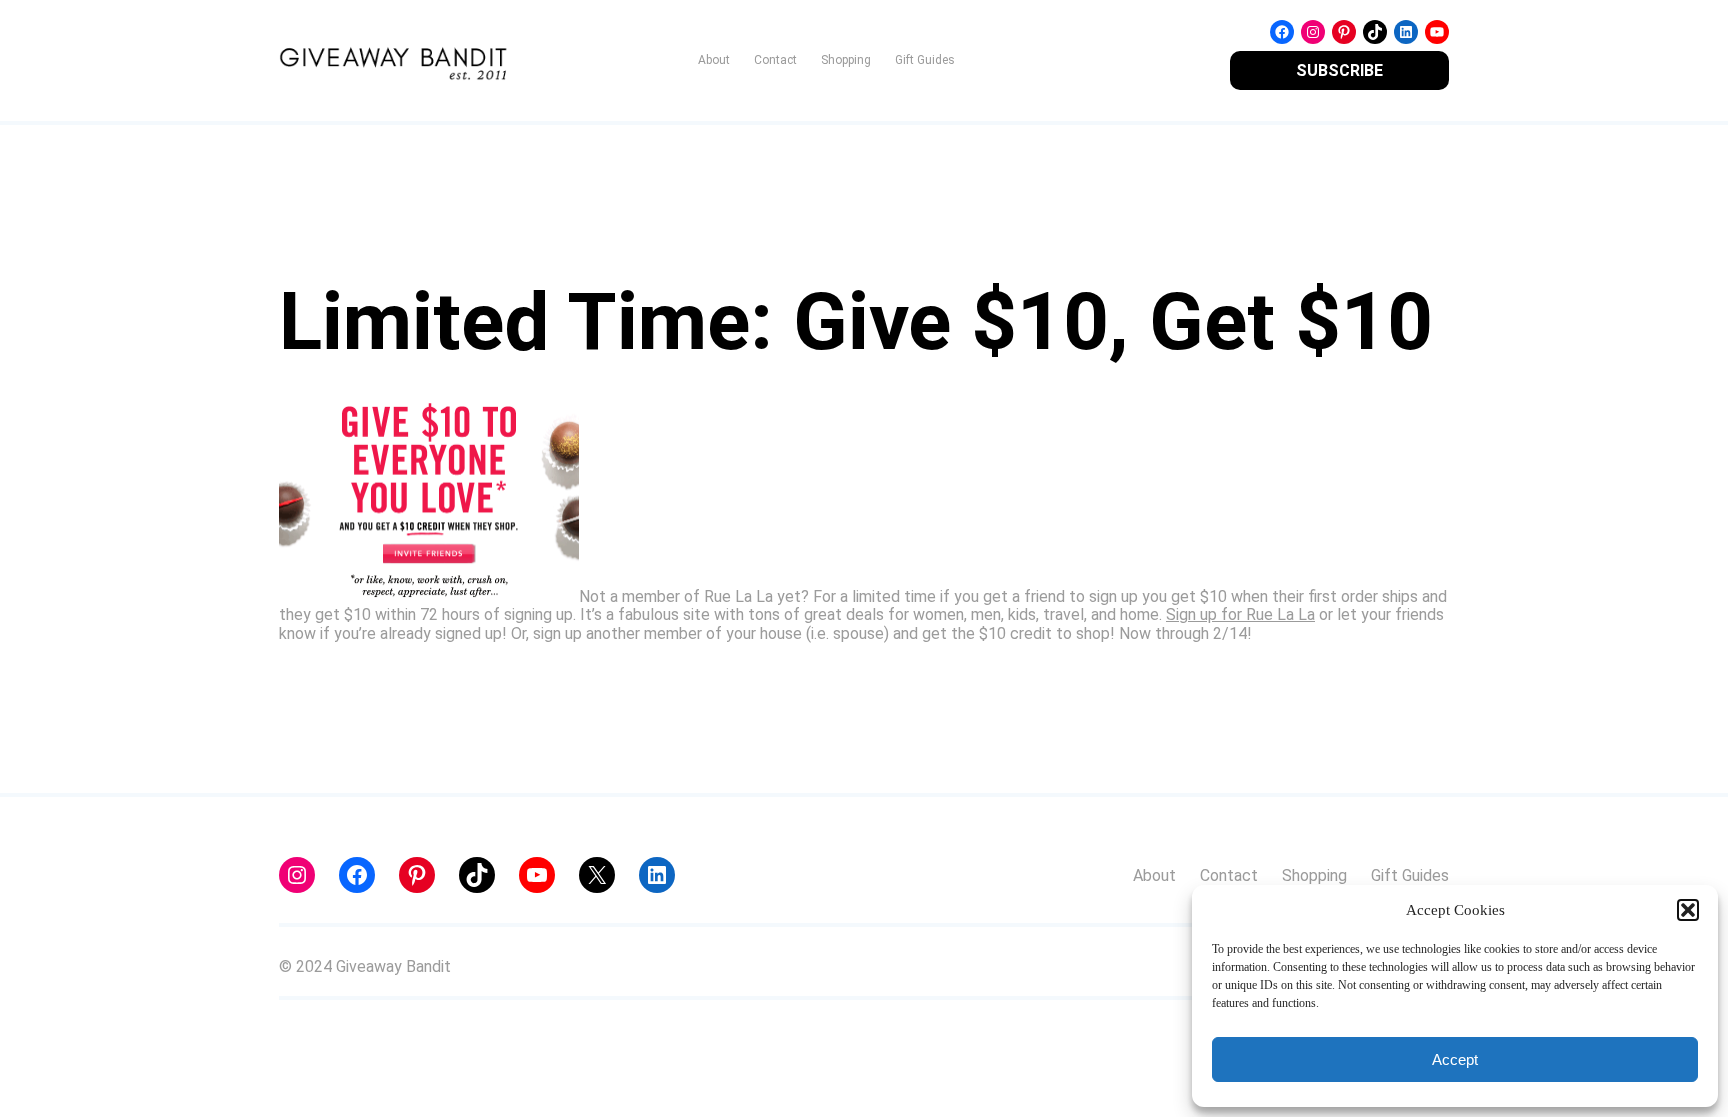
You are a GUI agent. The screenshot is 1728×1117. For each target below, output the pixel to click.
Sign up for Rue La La (1240, 614)
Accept (1455, 1059)
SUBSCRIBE (1339, 70)
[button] (1688, 910)
